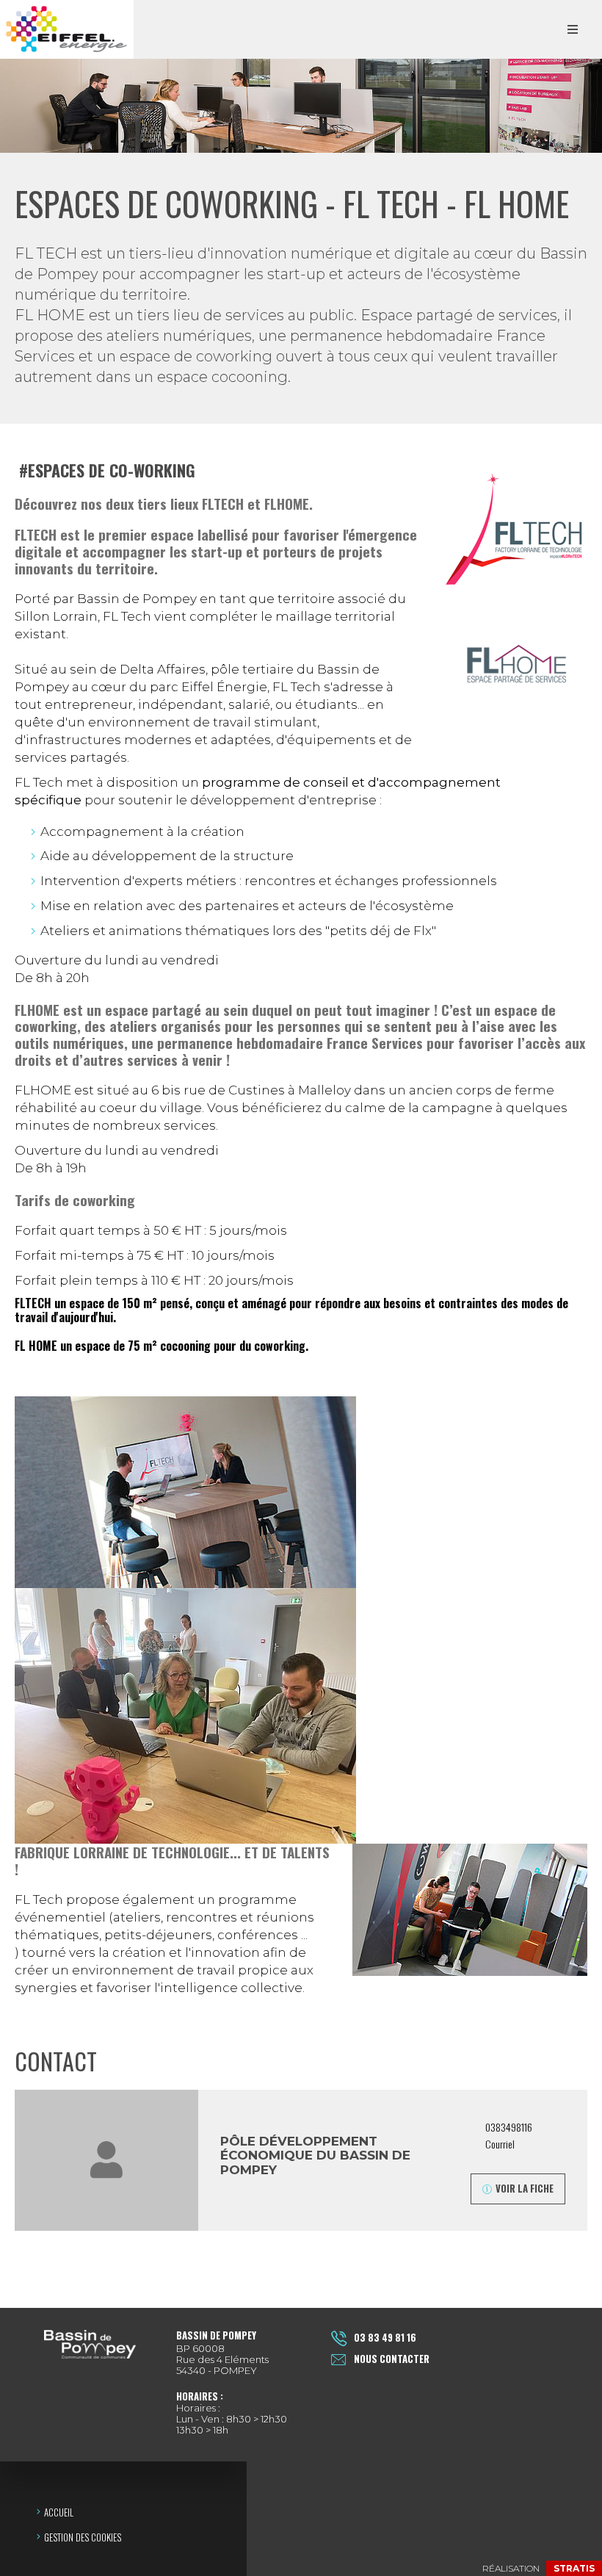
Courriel (501, 2144)
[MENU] (573, 29)
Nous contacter (392, 2359)
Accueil (59, 2512)
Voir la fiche (525, 2188)
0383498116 (509, 2127)
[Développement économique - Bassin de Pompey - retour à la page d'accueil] (67, 29)
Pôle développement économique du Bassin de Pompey (315, 2155)
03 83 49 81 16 (385, 2337)
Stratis (574, 2568)
